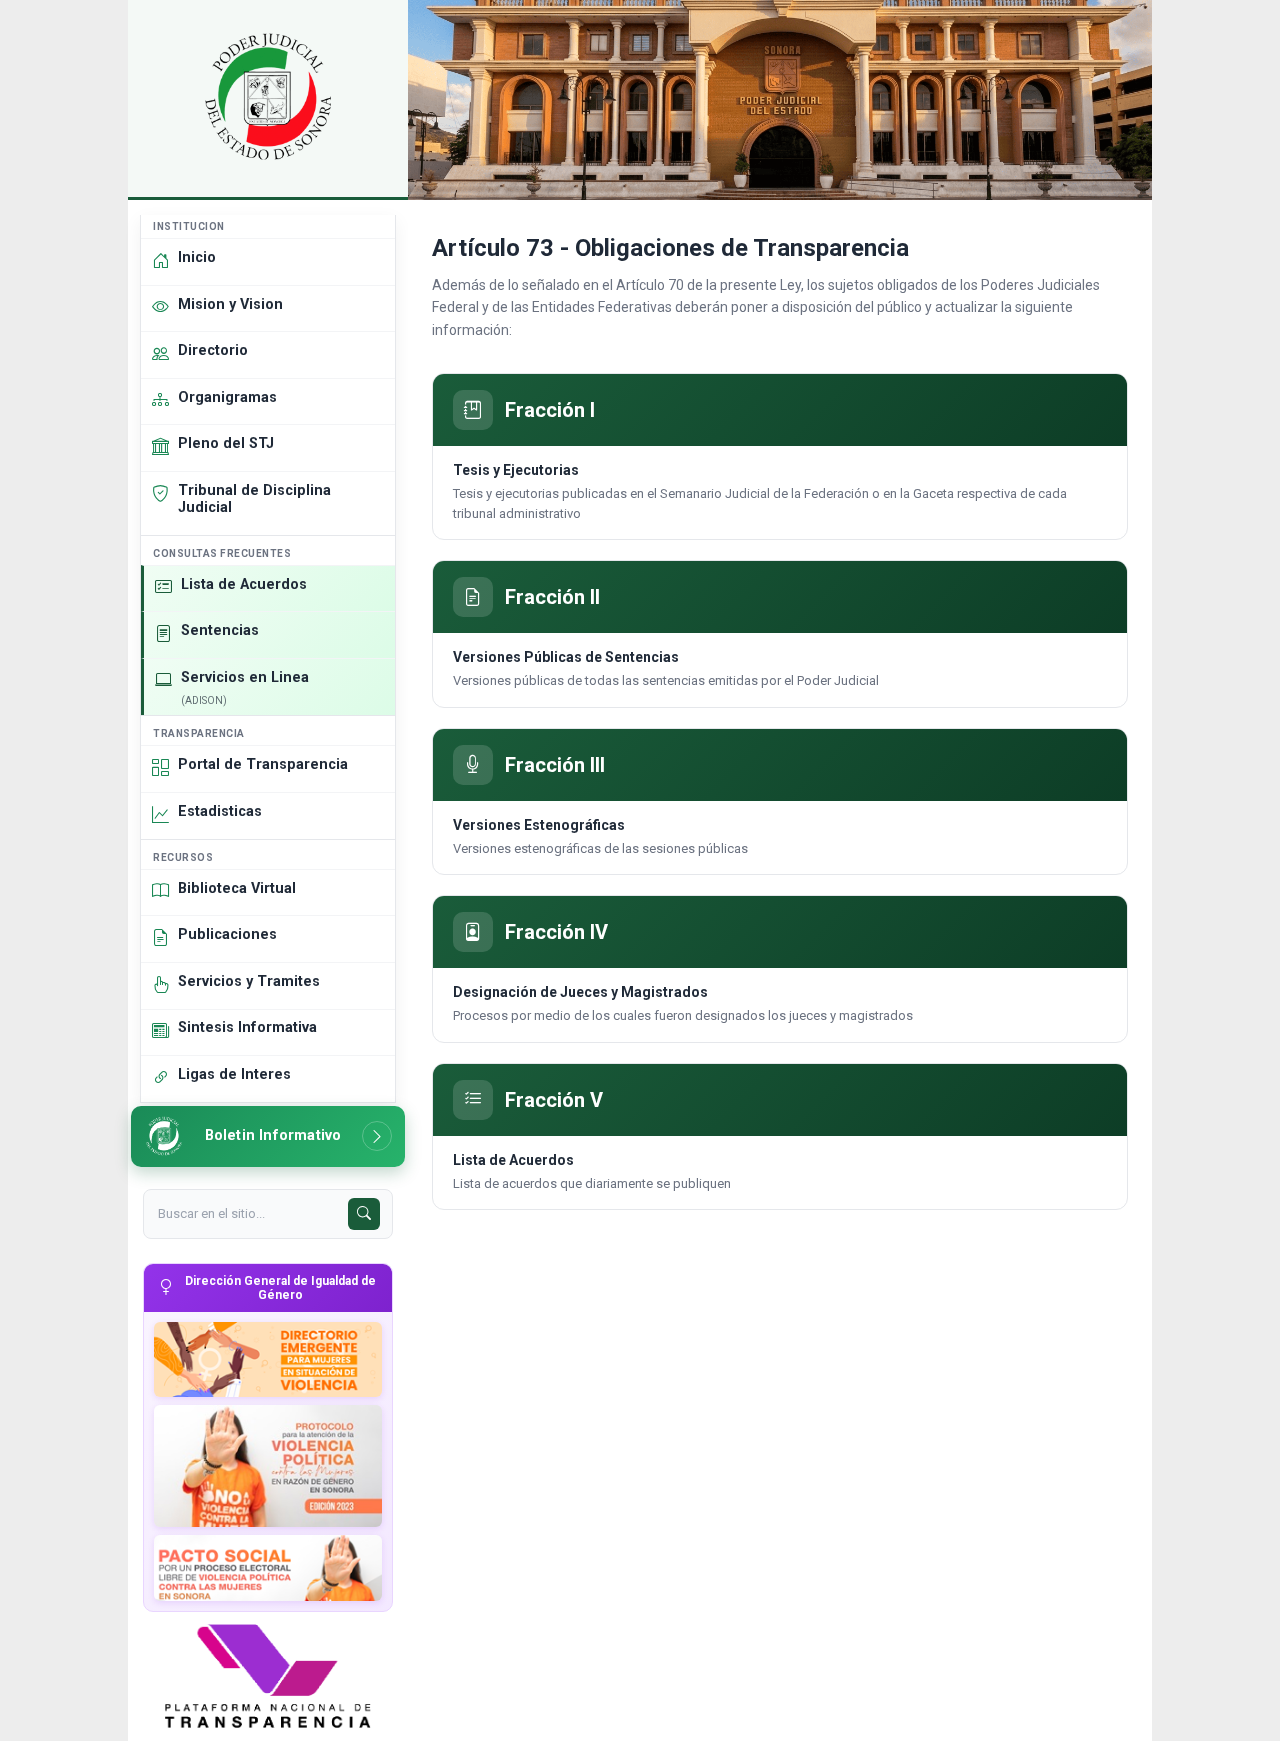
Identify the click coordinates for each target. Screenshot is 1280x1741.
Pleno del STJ (226, 443)
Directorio (213, 350)
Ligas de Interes (234, 1074)
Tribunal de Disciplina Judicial (254, 499)
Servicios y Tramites (249, 981)
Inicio (197, 257)
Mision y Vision (230, 304)
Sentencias (220, 630)
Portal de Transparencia (263, 764)
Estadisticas (220, 811)
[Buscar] (364, 1214)
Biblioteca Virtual (237, 888)
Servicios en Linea (245, 687)
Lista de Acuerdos (244, 584)
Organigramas (227, 397)
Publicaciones (227, 934)
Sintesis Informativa (247, 1027)
